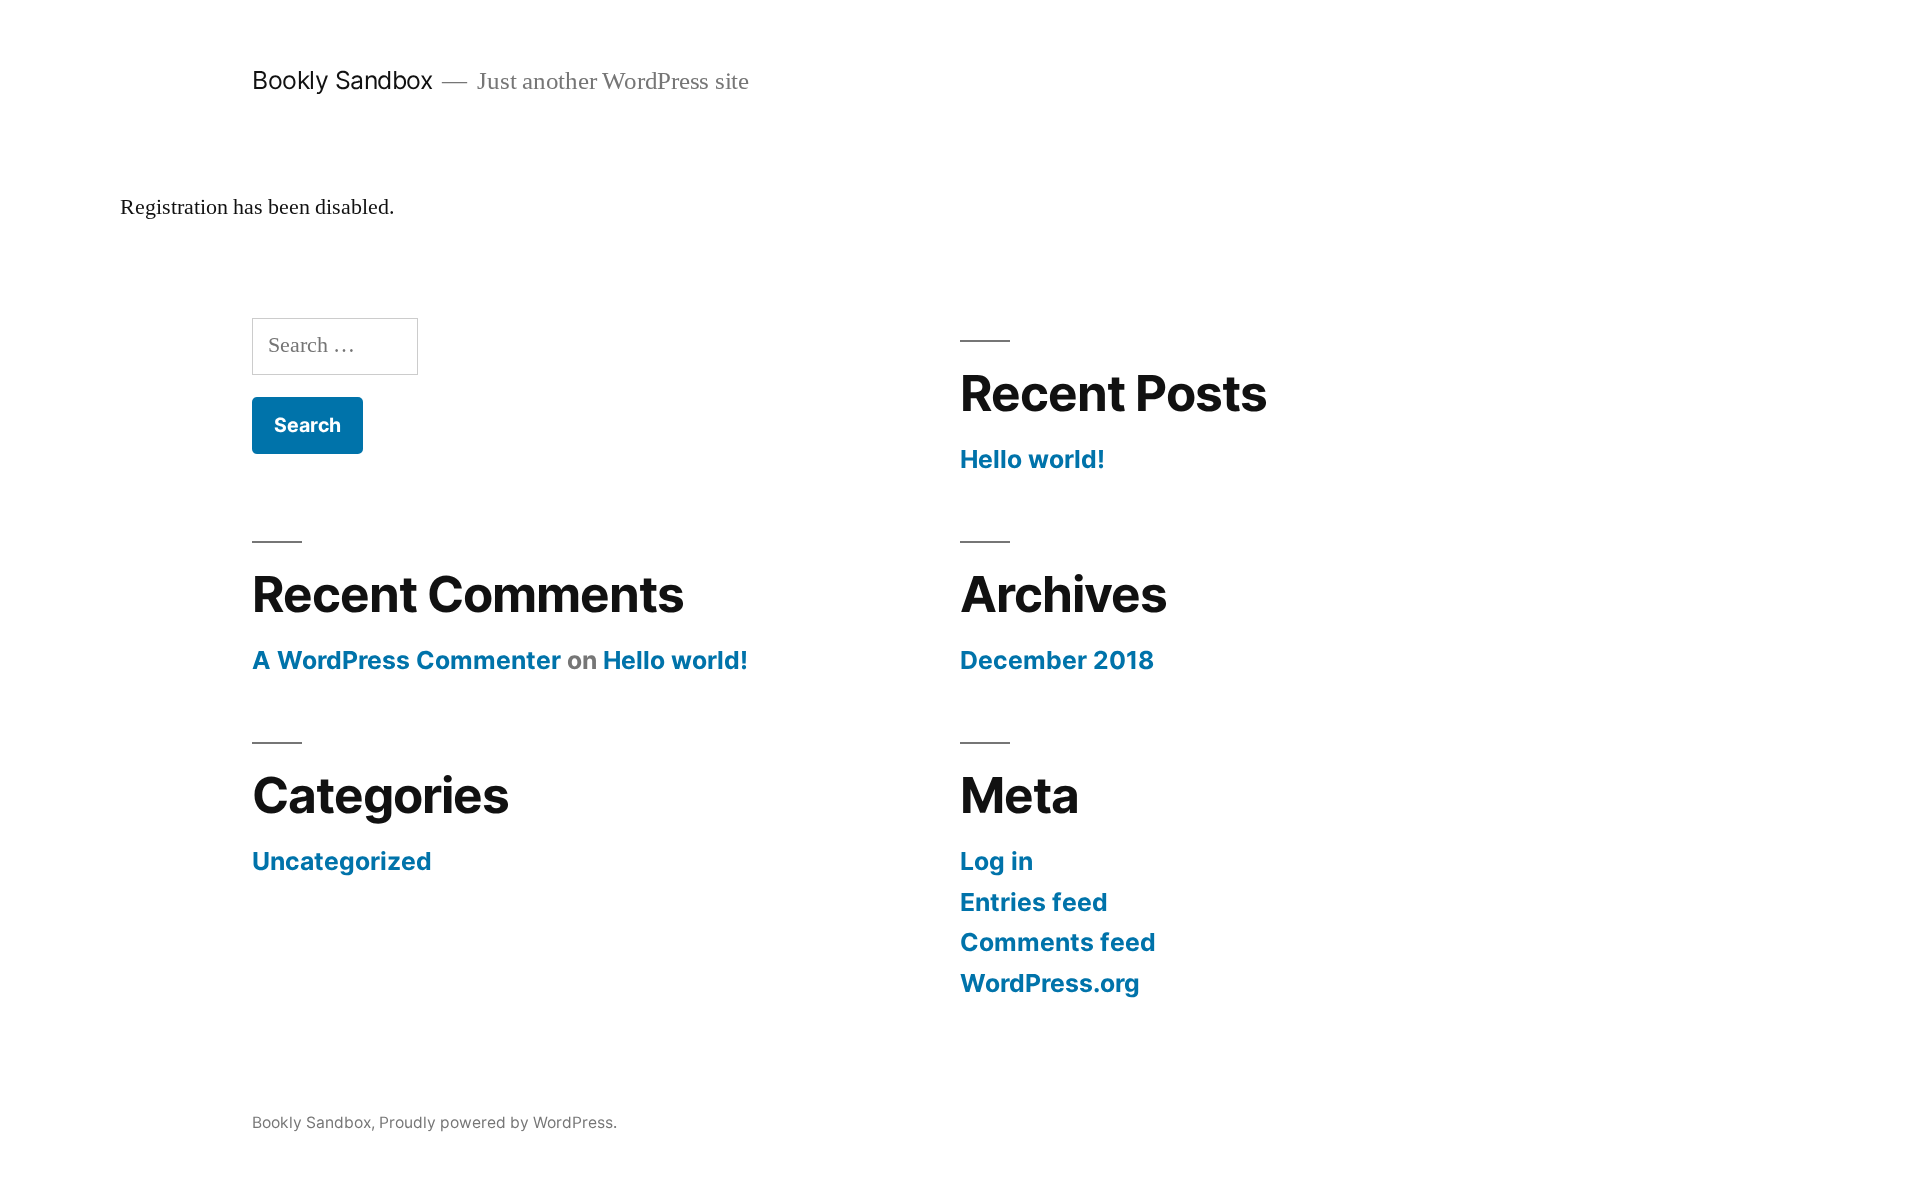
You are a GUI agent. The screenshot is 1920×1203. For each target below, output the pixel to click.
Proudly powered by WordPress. (498, 1122)
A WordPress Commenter (406, 660)
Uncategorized (342, 861)
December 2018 (1057, 660)
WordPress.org (1050, 983)
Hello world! (1032, 459)
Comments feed (1058, 942)
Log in (996, 861)
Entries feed (1034, 902)
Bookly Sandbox (342, 80)
